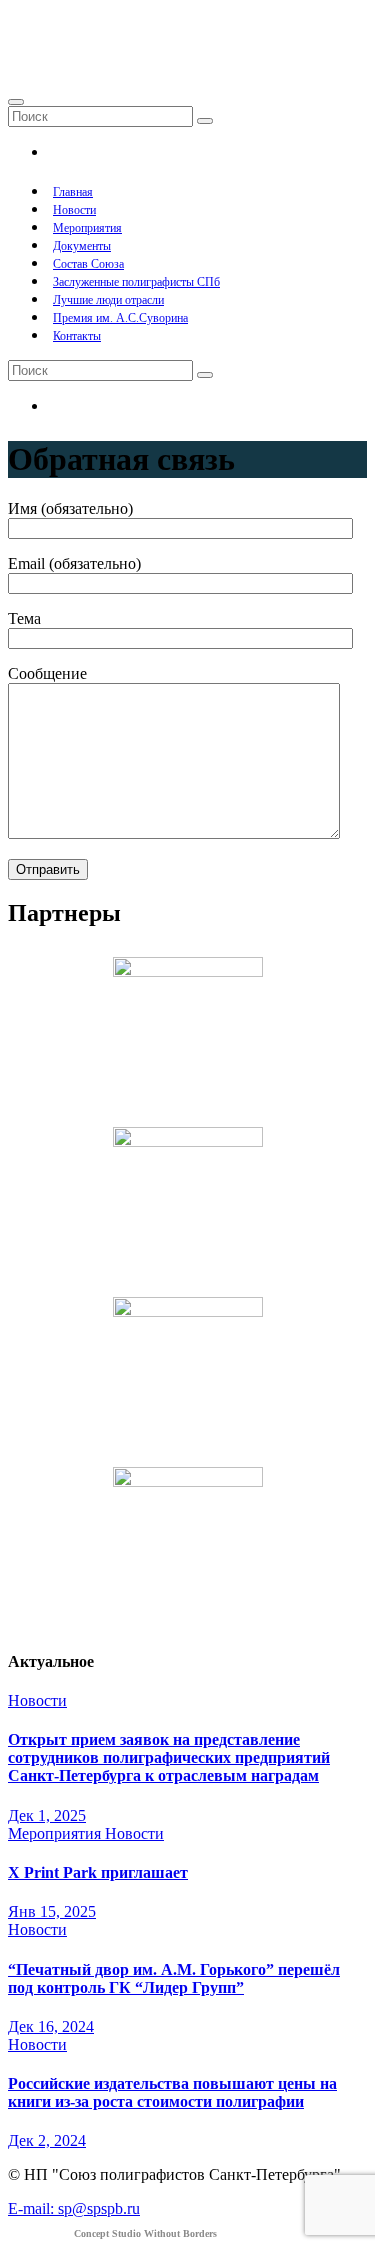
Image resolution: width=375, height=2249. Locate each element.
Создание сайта (112, 2233)
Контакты (77, 336)
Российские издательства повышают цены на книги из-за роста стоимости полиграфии (172, 2092)
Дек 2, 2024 (47, 2140)
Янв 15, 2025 (52, 1911)
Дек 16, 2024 (51, 2026)
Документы (82, 246)
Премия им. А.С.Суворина (120, 318)
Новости (74, 210)
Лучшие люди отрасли (108, 300)
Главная (73, 192)
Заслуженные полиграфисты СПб (136, 282)
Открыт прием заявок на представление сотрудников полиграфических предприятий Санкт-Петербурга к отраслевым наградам (169, 1757)
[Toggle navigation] (16, 102)
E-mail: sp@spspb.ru (74, 2208)
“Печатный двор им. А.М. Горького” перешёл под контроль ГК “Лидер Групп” (174, 1978)
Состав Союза (88, 264)
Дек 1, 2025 (47, 1815)
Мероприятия (87, 228)
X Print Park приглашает (98, 1872)
